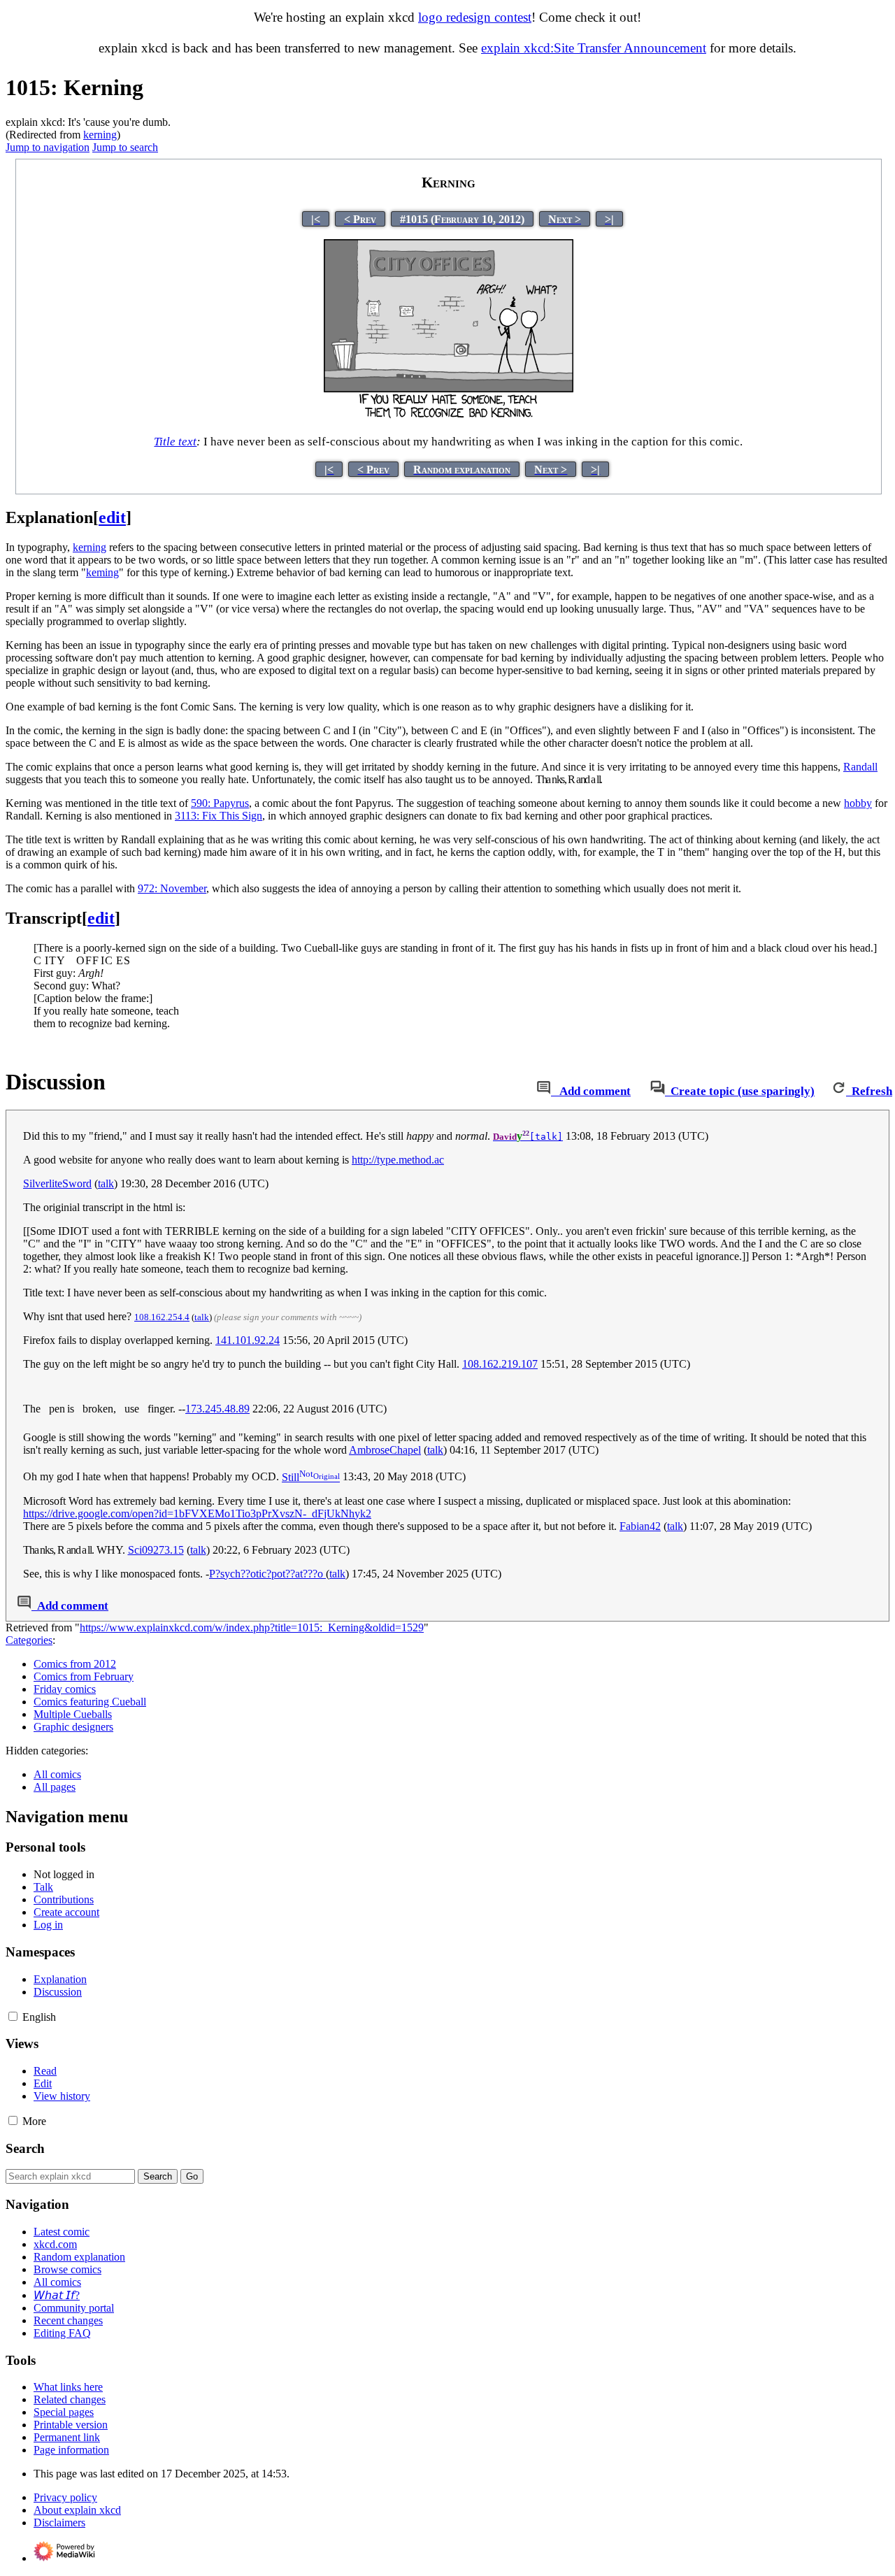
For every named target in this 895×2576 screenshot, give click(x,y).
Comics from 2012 (75, 1664)
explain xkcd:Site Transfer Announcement (594, 48)
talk (106, 1183)
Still (298, 1477)
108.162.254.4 (162, 1317)
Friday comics (65, 1689)
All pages (55, 1787)
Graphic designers (73, 1727)
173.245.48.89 (217, 1409)
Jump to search (125, 147)
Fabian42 (640, 1526)
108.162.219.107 (500, 1364)
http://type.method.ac (398, 1160)
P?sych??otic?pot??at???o (267, 1574)
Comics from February (84, 1676)
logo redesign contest (475, 17)
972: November (172, 888)
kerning (100, 135)
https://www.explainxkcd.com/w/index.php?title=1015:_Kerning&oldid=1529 (252, 1627)
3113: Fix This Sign (219, 816)
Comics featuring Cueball (90, 1702)
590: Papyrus (220, 803)
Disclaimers (59, 2523)
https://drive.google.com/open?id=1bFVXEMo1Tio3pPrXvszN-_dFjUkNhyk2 (197, 1514)
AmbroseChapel (385, 1450)
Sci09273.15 (156, 1550)
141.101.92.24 (248, 1340)
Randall (860, 767)
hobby (858, 803)
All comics (57, 1774)
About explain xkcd (77, 2510)
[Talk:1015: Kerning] (544, 1091)
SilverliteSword (57, 1183)
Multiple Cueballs (73, 1714)
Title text (175, 442)
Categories (29, 1640)
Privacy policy (65, 2497)
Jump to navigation (48, 147)
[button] (13, 2016)
